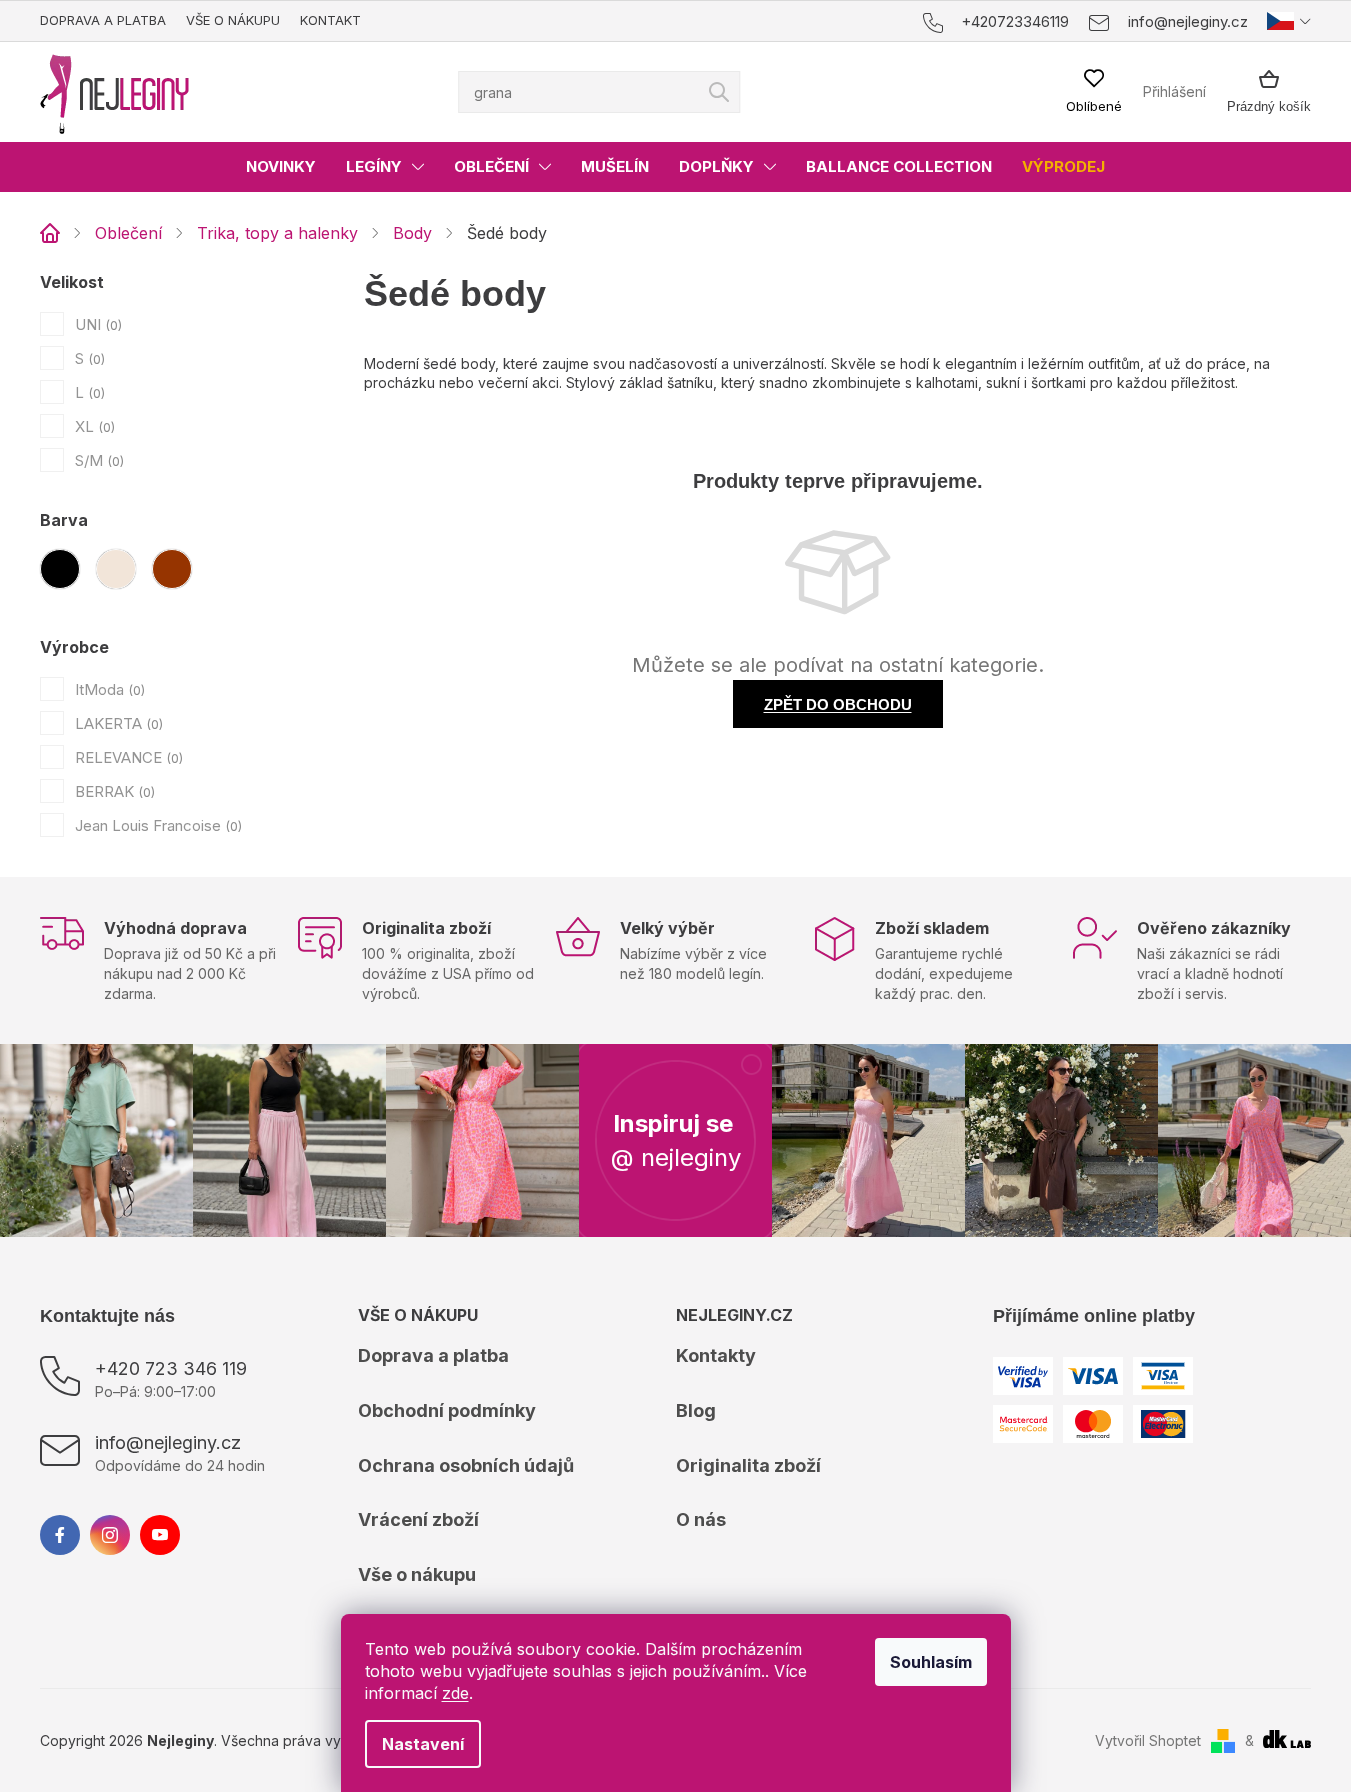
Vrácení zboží (418, 1519)
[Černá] (60, 569)
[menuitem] (281, 167)
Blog (696, 1410)
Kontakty (716, 1355)
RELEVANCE (127, 757)
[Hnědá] (172, 569)
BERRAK (113, 791)
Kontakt (330, 20)
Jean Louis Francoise (156, 825)
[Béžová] (116, 569)
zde (455, 1693)
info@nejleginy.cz (168, 1442)
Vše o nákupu (233, 20)
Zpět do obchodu (838, 704)
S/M (97, 460)
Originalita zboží (748, 1465)
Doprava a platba (103, 20)
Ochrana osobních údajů (466, 1465)
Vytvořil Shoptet (1148, 1740)
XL (93, 426)
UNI (96, 324)
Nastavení (423, 1744)
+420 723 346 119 (171, 1368)
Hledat (719, 92)
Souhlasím (931, 1662)
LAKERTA (117, 723)
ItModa (108, 689)
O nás (701, 1519)
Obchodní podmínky (447, 1410)
